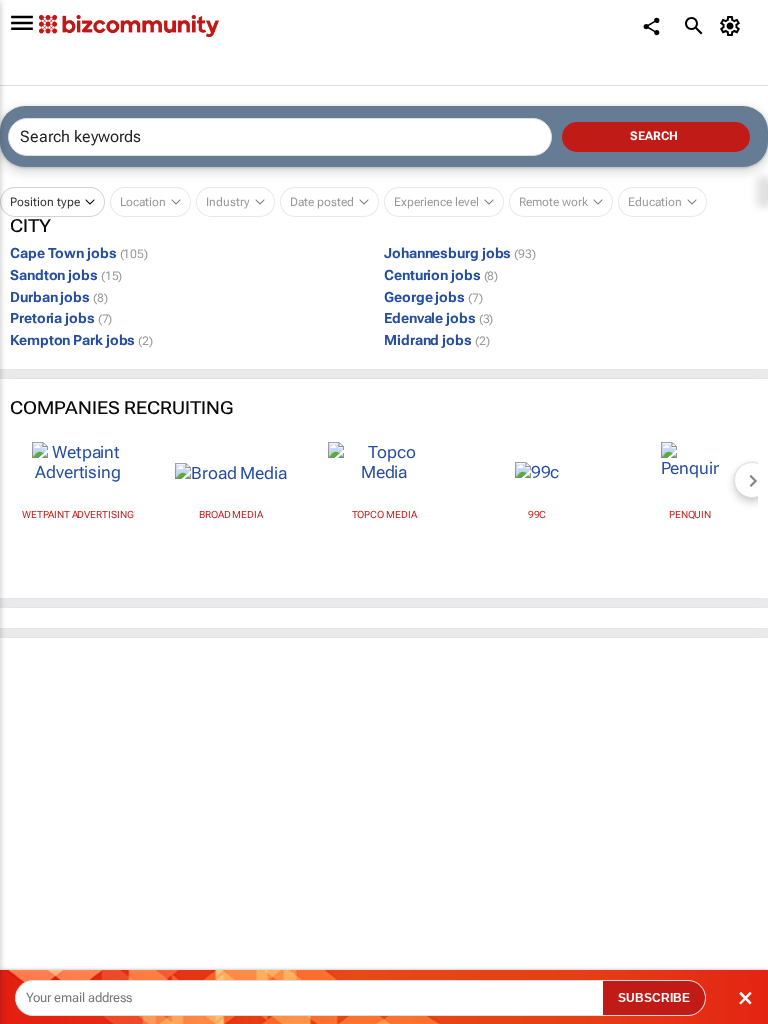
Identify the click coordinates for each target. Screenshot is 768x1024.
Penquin (690, 514)
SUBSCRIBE (654, 998)
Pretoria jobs (61, 318)
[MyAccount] (733, 26)
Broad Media (231, 514)
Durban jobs (59, 297)
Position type (45, 202)
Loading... (38, 916)
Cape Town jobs (79, 253)
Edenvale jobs (438, 318)
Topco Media (384, 514)
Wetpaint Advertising (77, 514)
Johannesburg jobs (460, 253)
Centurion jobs (441, 275)
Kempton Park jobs (81, 340)
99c (537, 514)
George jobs (433, 297)
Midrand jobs (436, 340)
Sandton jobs (66, 275)
